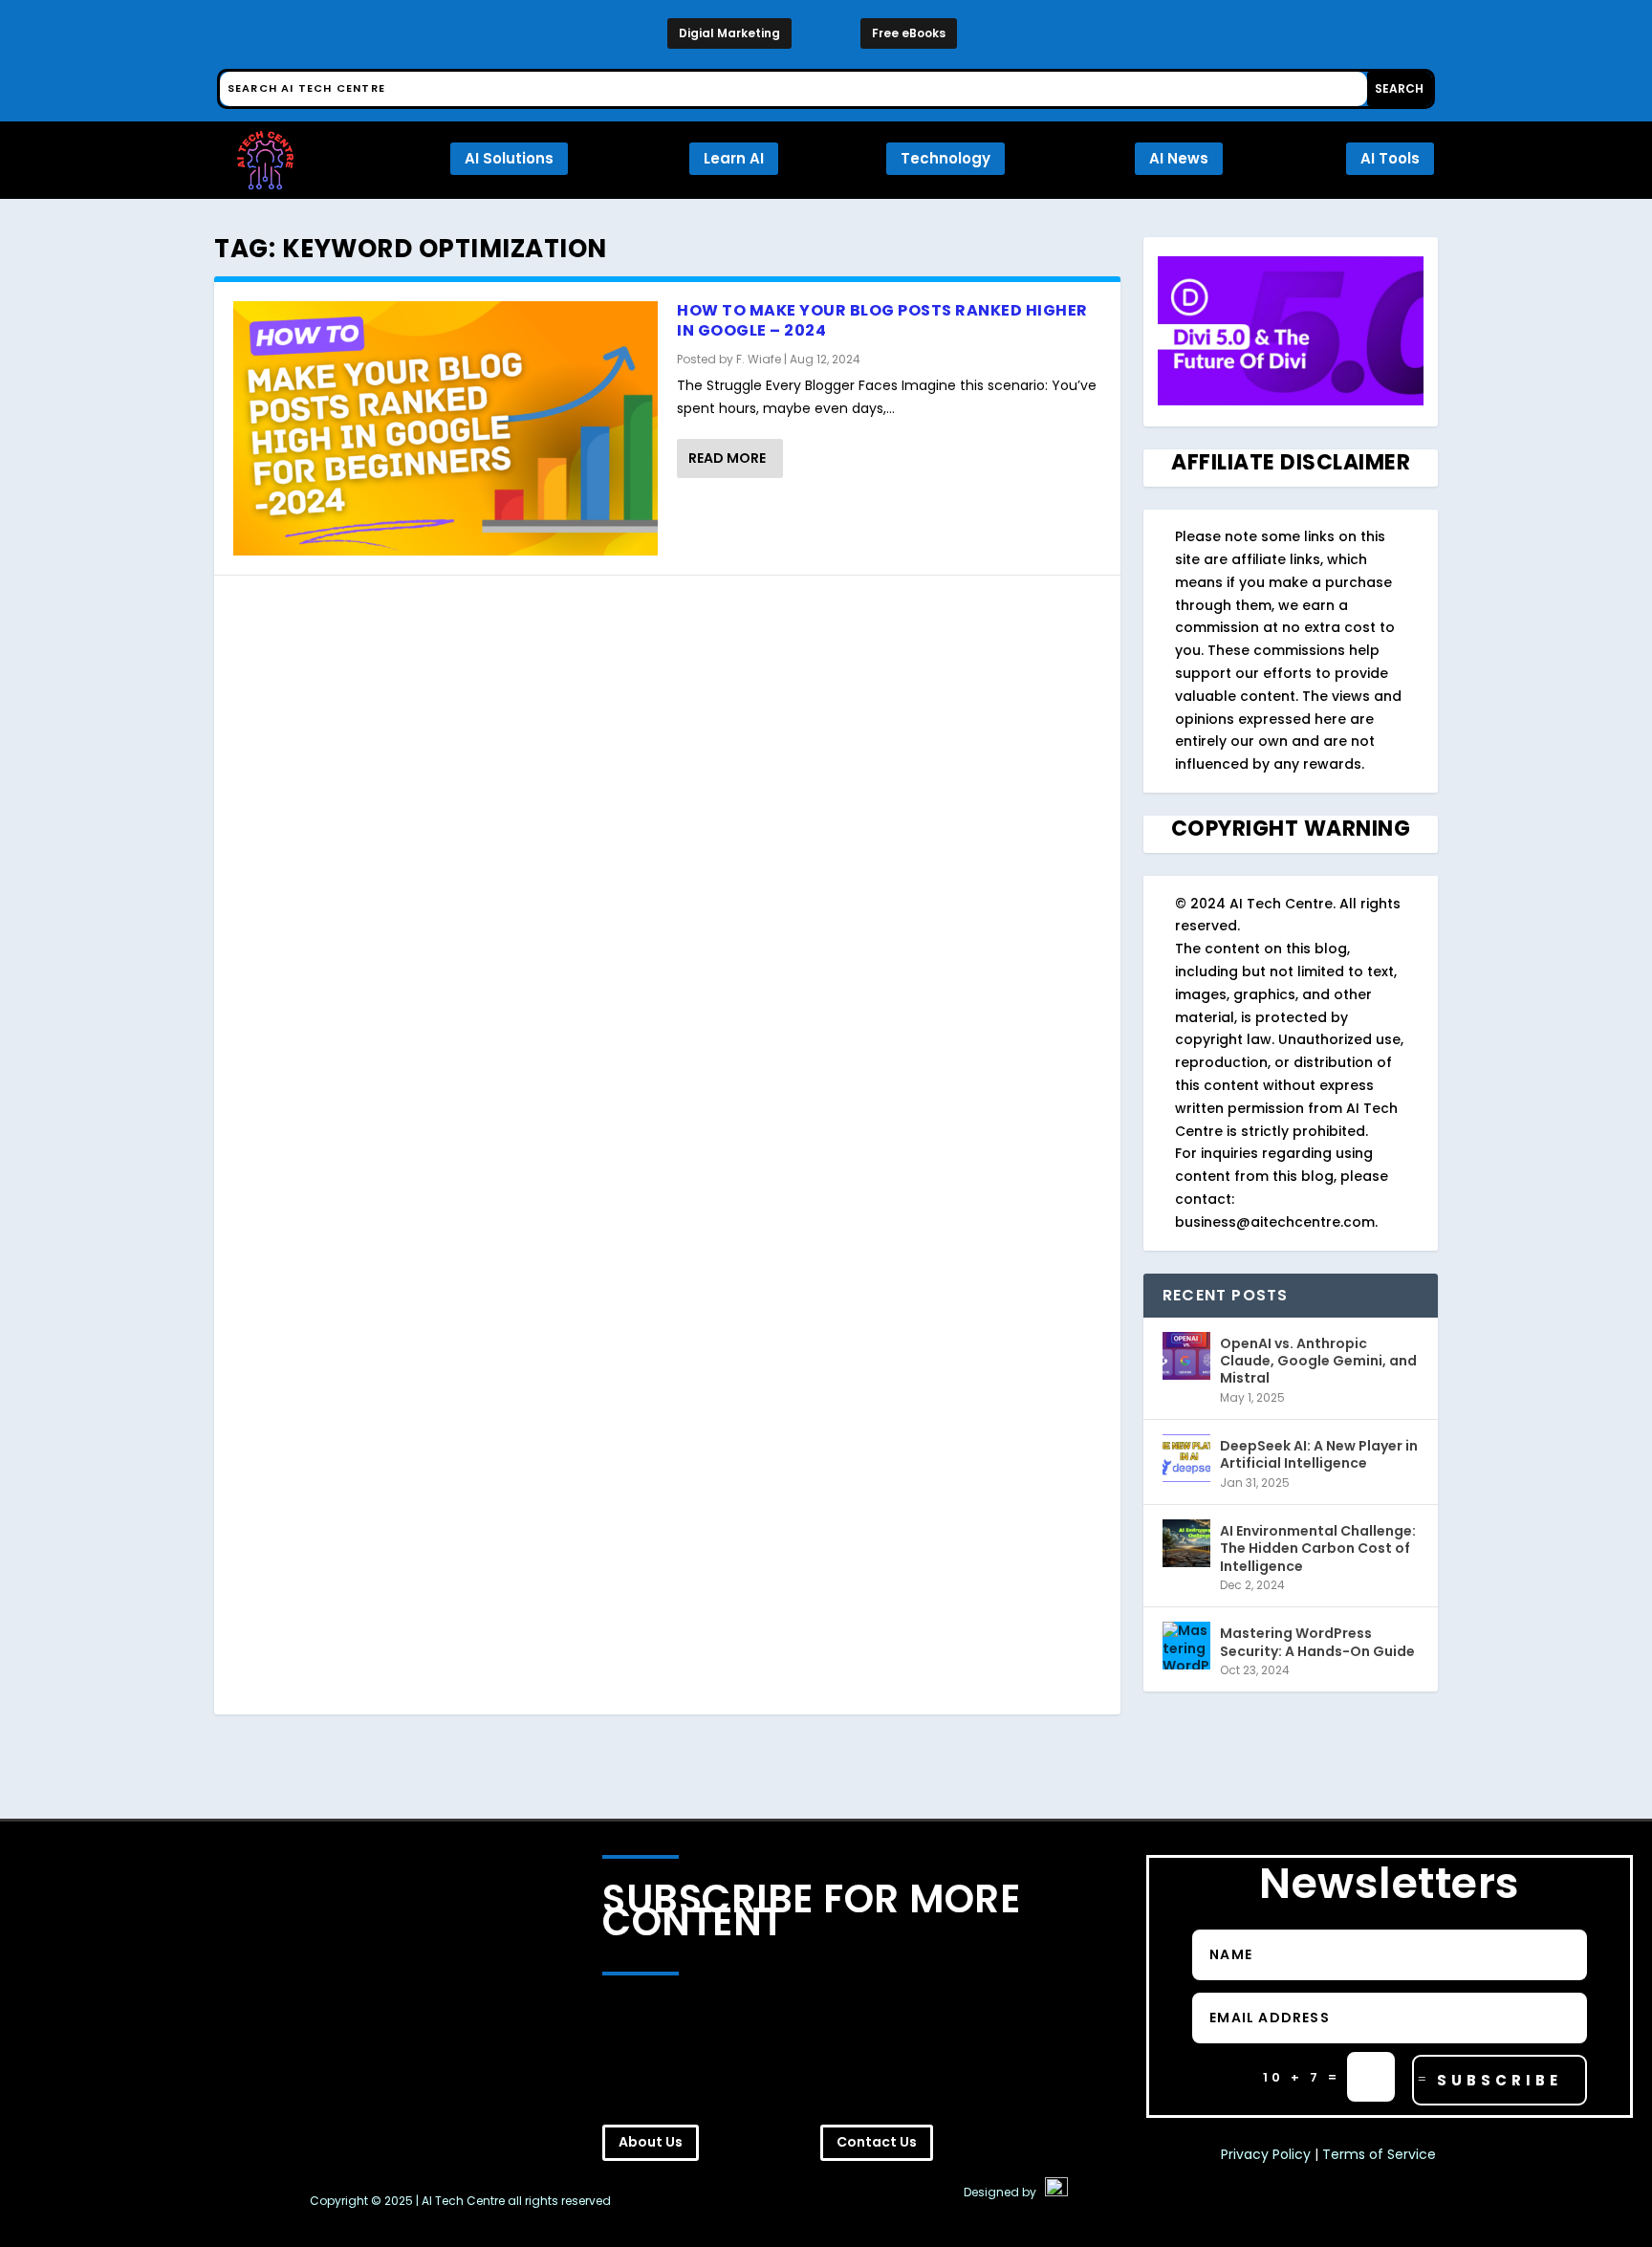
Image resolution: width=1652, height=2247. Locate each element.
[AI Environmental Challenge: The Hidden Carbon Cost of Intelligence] (1186, 1543)
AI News (1179, 158)
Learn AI (734, 158)
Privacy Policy (1266, 2154)
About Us (651, 2142)
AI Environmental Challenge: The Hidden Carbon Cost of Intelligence (1318, 1548)
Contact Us (877, 2142)
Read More (727, 458)
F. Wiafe (759, 359)
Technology (946, 158)
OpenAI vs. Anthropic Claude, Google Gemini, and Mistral (1318, 1361)
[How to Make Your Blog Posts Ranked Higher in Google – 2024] (446, 428)
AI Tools (1390, 158)
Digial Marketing (729, 33)
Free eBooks (909, 33)
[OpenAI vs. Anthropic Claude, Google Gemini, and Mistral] (1186, 1356)
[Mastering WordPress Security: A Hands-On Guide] (1186, 1646)
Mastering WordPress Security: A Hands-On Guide (1317, 1642)
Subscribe (1500, 2080)
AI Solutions (509, 158)
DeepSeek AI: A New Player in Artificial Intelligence (1319, 1454)
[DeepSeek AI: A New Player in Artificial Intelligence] (1186, 1458)
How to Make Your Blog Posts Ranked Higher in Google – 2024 (882, 320)
